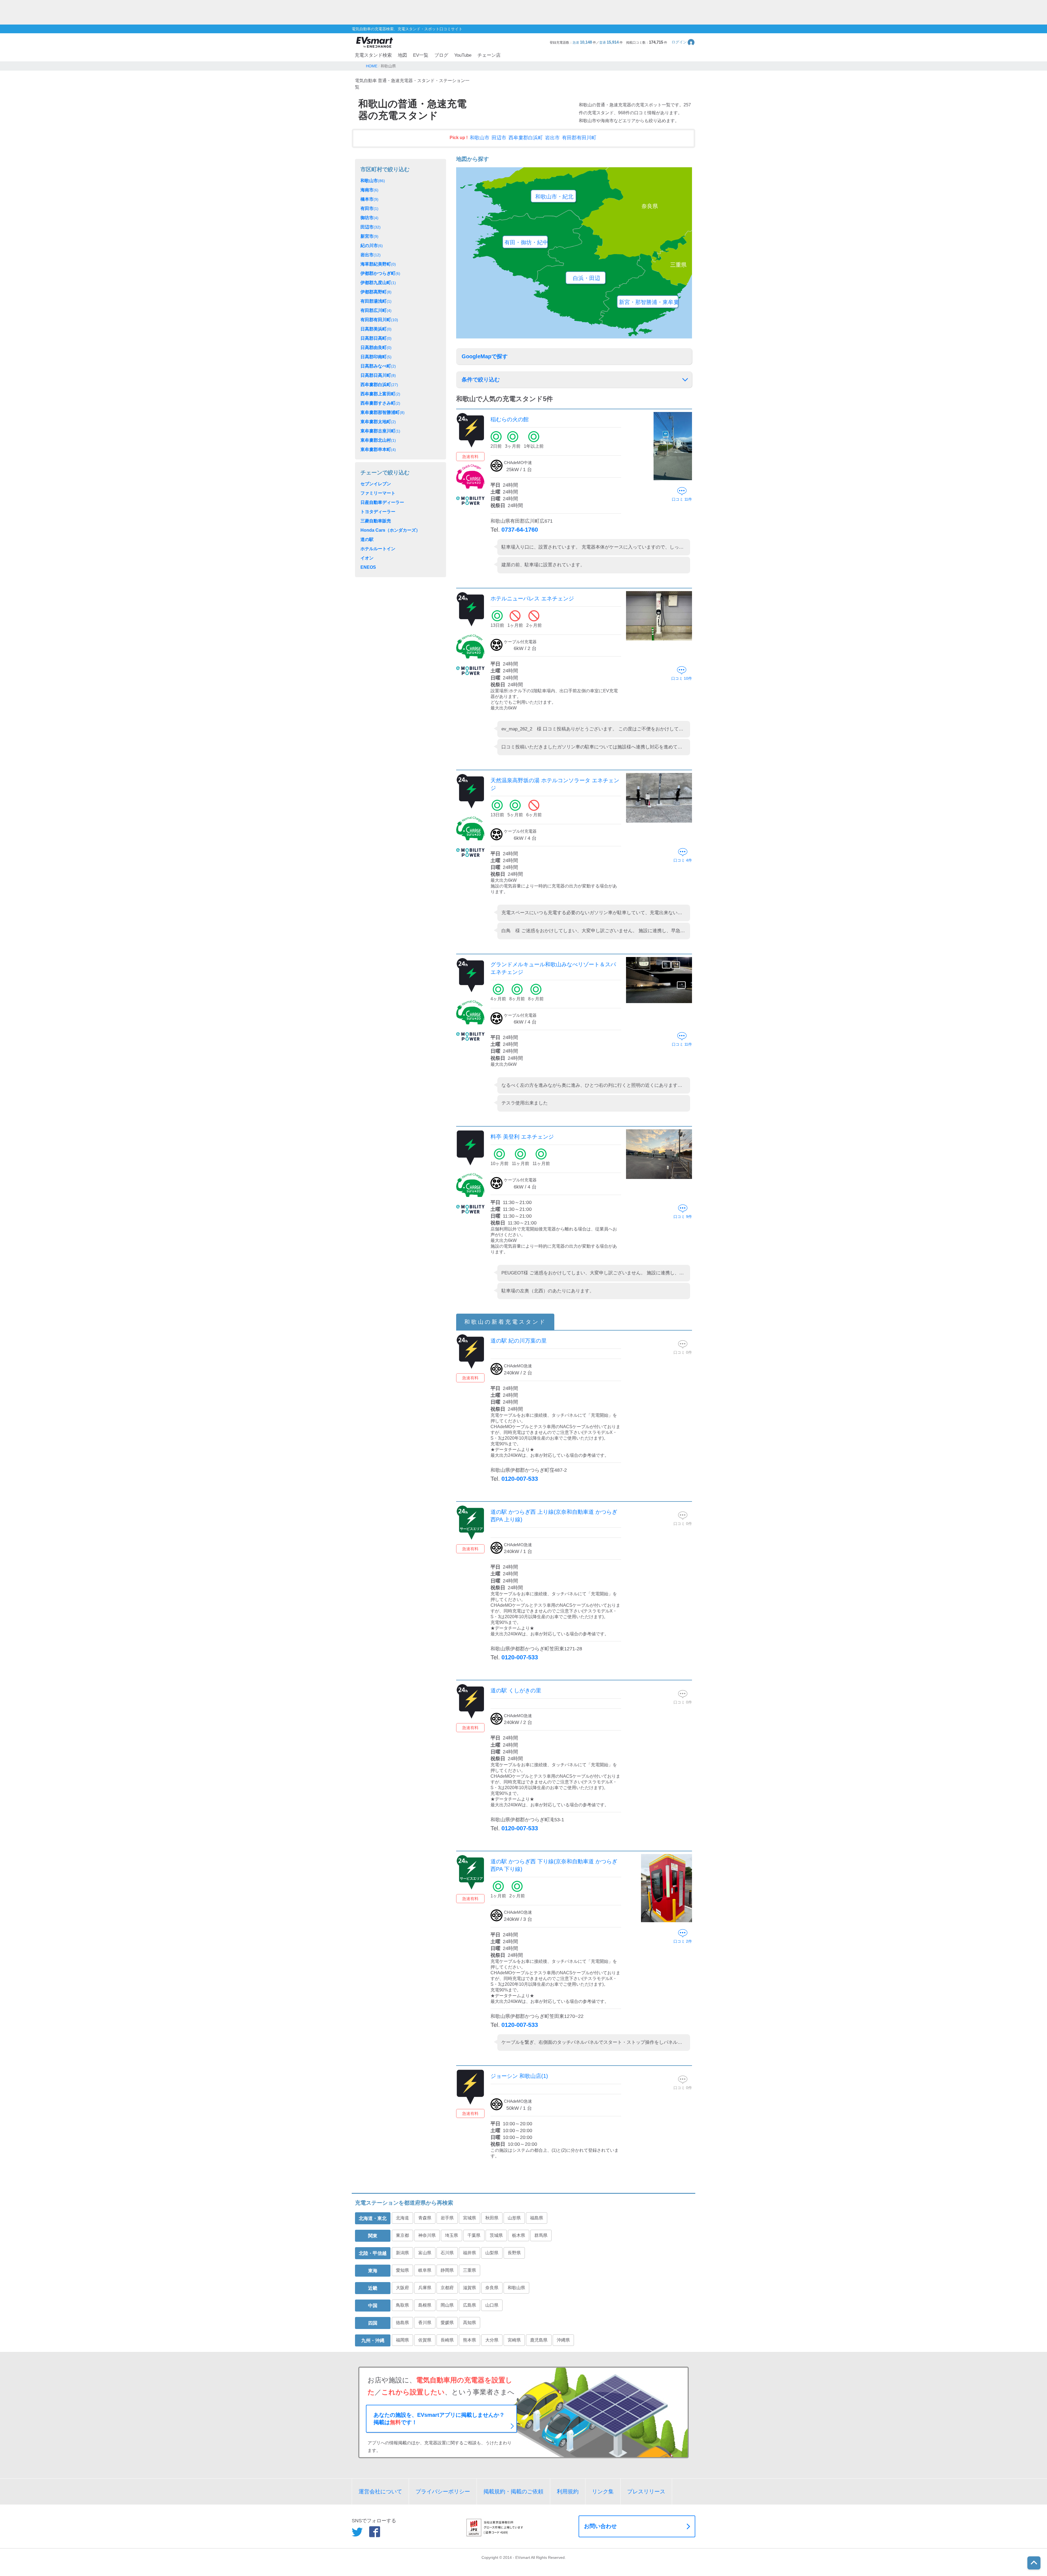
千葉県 (474, 2235)
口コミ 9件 (683, 1217)
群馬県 (541, 2235)
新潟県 (402, 2253)
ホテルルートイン (378, 549)
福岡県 (402, 2340)
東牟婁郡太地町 (378, 422)
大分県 (492, 2340)
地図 (402, 55)
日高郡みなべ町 (378, 366)
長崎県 (447, 2340)
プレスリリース (646, 2491)
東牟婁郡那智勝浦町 (383, 412)
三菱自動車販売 (376, 521)
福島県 (537, 2218)
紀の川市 (372, 246)
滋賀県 (470, 2288)
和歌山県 (516, 2288)
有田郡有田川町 (579, 138)
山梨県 (492, 2253)
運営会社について (380, 2491)
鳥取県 (402, 2305)
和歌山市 (480, 138)
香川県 (425, 2323)
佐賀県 (425, 2340)
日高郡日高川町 (378, 375)
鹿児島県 (539, 2340)
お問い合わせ (600, 2526)
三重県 (470, 2270)
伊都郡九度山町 (378, 283)
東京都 (402, 2235)
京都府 (447, 2288)
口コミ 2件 (683, 1941)
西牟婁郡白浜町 (526, 138)
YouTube (463, 55)
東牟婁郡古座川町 (380, 431)
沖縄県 (563, 2340)
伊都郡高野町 (376, 292)
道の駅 (367, 539)
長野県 (514, 2253)
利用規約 (568, 2491)
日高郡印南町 (376, 357)
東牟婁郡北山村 (378, 440)
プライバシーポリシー (443, 2491)
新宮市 (369, 236)
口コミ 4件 (683, 860)
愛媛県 (447, 2323)
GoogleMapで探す (485, 356)
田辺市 (499, 138)
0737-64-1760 (520, 530)
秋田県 (492, 2218)
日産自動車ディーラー (382, 502)
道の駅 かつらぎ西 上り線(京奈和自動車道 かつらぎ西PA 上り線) (554, 1516)
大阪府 (402, 2288)
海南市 (369, 190)
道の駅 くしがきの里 (516, 1690)
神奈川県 (427, 2235)
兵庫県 (425, 2288)
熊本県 (470, 2340)
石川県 (447, 2253)
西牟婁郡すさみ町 (380, 403)
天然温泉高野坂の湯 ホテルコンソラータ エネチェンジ (555, 784)
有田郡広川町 (376, 310)
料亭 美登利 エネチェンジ (522, 1137)
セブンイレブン (376, 484)
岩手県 (447, 2218)
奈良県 (492, 2288)
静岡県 (447, 2270)
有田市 (369, 208)
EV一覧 (421, 55)
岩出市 (552, 138)
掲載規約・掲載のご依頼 (513, 2491)
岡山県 (447, 2305)
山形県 (514, 2218)
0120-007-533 (520, 1479)
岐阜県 (425, 2270)
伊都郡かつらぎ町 (380, 273)
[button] (683, 42)
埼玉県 (452, 2235)
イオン (367, 558)
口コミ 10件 (682, 678)
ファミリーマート (378, 493)
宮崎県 (514, 2340)
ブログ (441, 55)
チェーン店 (489, 55)
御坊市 (369, 218)
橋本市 (369, 199)
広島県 (470, 2305)
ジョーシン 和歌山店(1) (519, 2076)
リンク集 (603, 2491)
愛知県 (402, 2270)
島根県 (425, 2305)
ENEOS (368, 567)
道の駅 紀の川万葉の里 (519, 1341)
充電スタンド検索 (373, 55)
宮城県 (470, 2218)
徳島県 (402, 2323)
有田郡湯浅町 (376, 301)
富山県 (425, 2253)
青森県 (425, 2218)
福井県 (470, 2253)
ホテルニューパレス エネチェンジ (532, 598)
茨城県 (496, 2235)
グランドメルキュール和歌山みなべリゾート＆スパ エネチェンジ (553, 968)
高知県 (470, 2323)
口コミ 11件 (682, 499)
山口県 (492, 2305)
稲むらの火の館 (510, 419)
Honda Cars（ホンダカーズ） (390, 530)
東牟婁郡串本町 (378, 449)
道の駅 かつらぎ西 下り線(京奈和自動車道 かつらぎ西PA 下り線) (554, 1865)
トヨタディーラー (378, 512)
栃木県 (519, 2235)
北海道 (402, 2218)
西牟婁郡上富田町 (380, 394)
